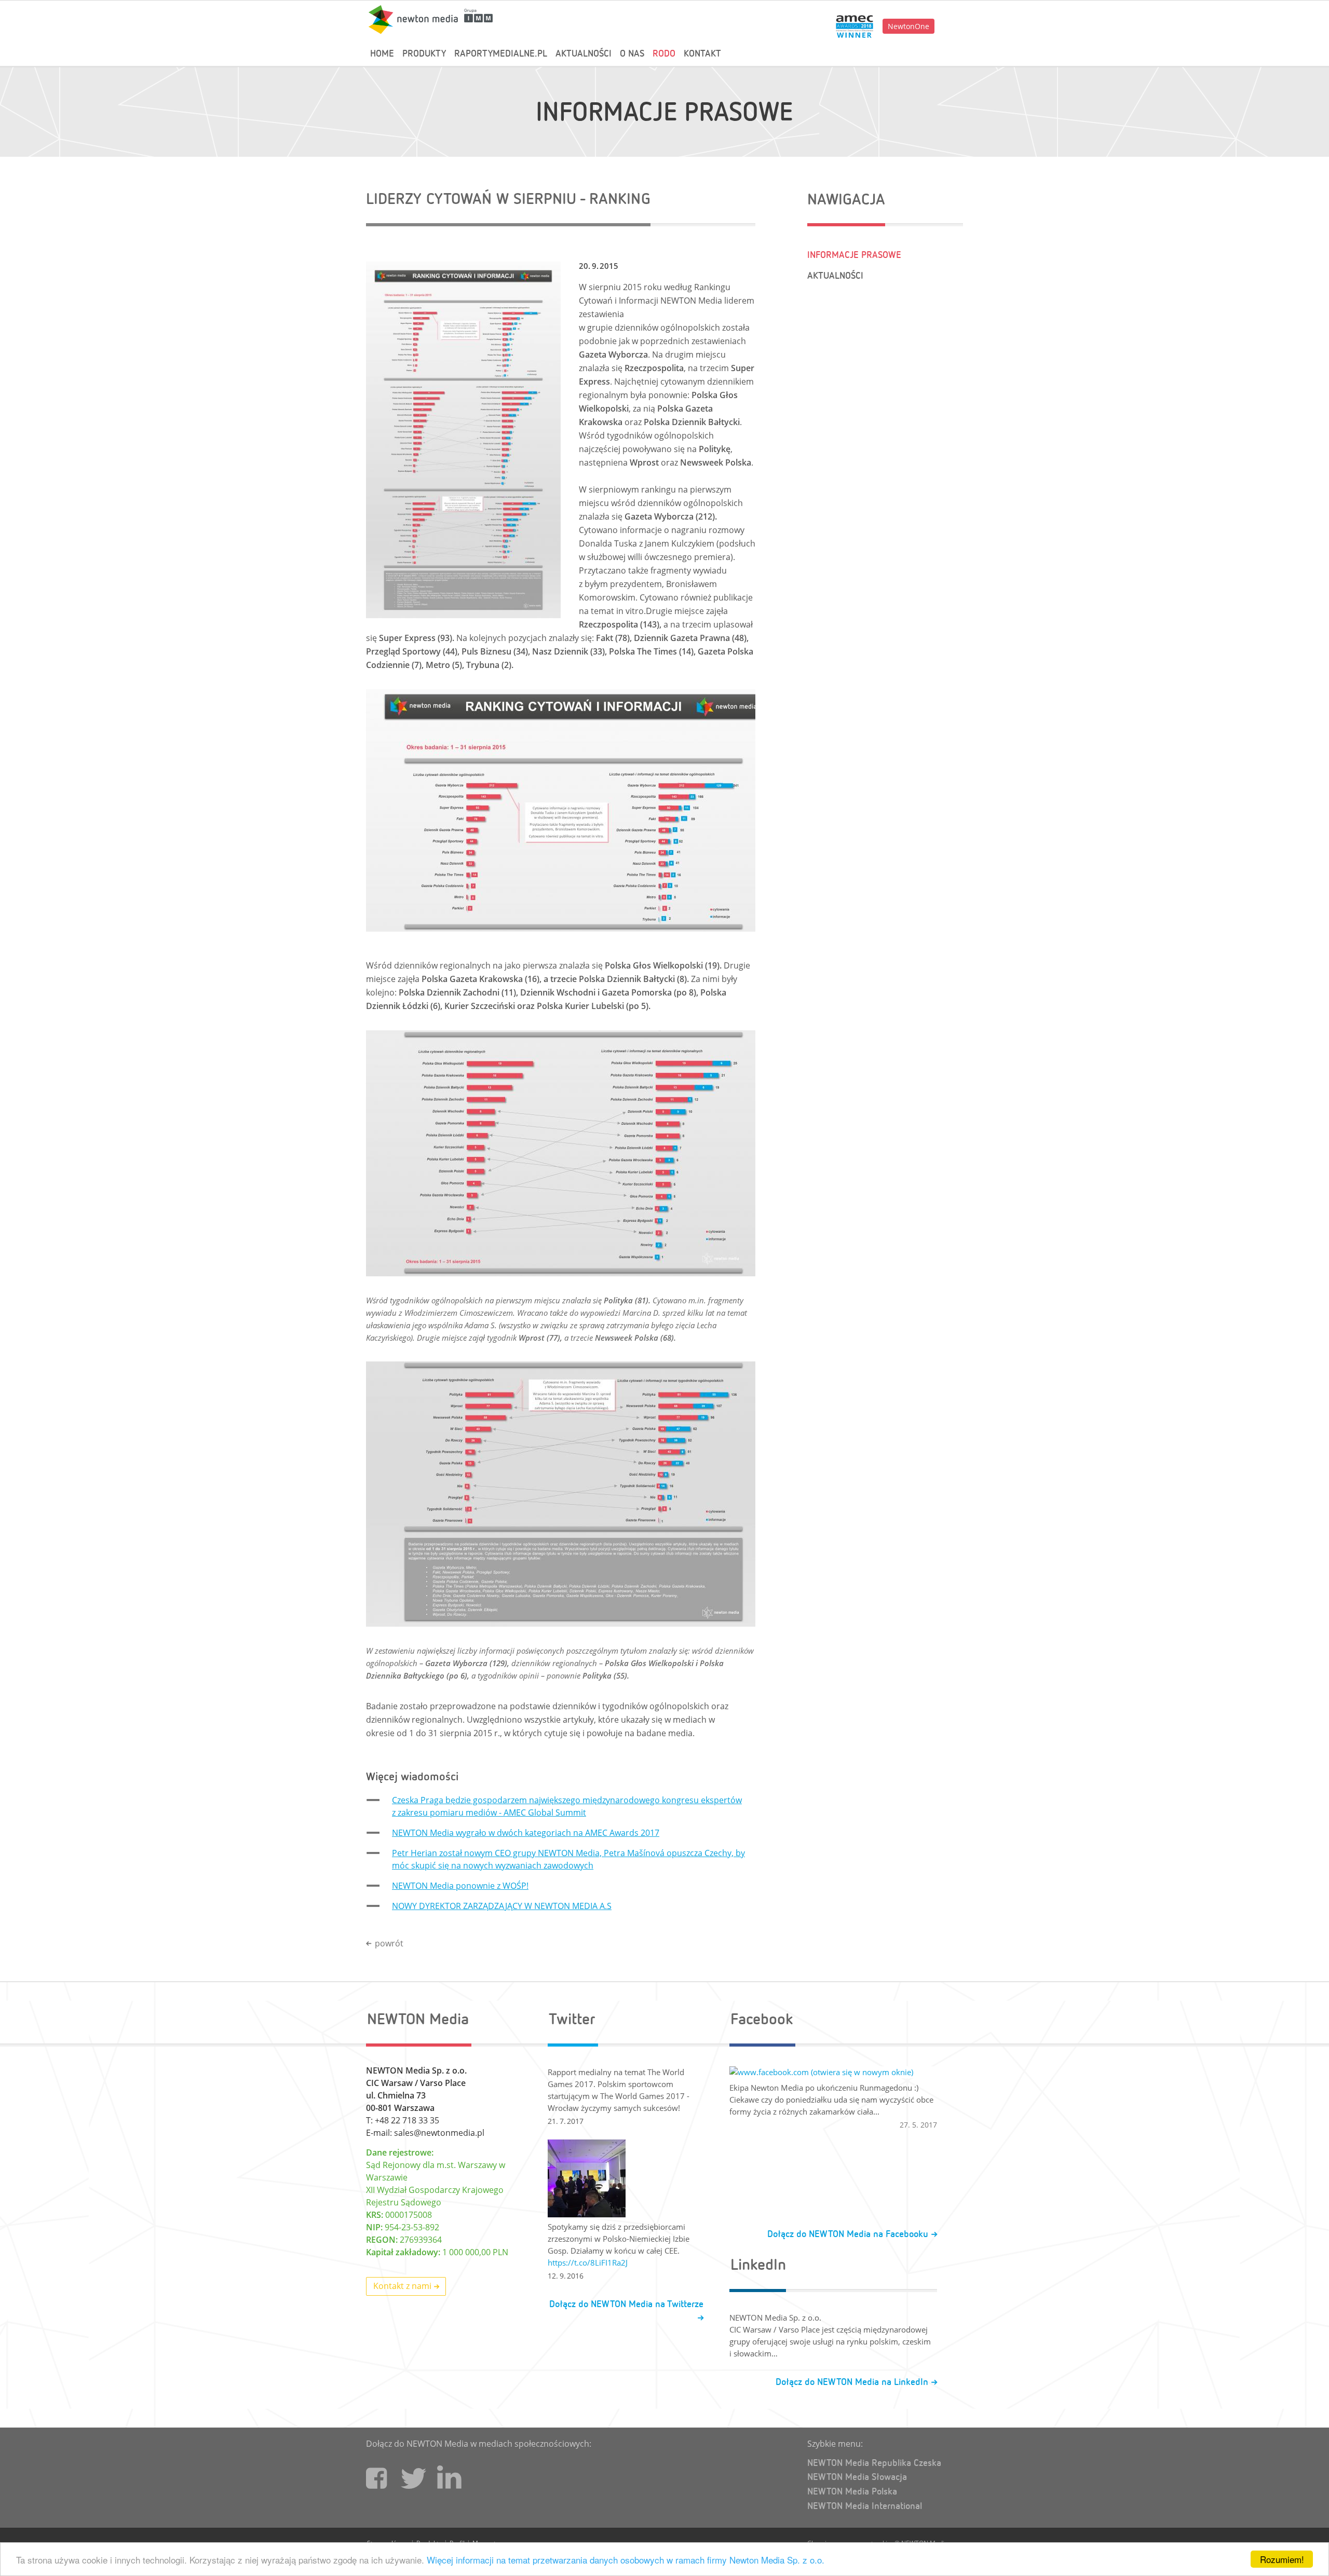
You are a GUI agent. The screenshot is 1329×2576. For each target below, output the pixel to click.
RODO (664, 54)
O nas (632, 54)
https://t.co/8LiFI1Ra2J (588, 2262)
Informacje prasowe (664, 113)
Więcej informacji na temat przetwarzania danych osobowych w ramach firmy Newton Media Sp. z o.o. (626, 2560)
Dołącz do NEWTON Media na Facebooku (849, 2234)
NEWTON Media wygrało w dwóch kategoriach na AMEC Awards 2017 (526, 1833)
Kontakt (702, 54)
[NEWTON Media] (431, 19)
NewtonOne (908, 26)
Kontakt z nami (403, 2286)
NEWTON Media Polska (852, 2492)
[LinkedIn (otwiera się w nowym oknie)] (450, 2485)
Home (382, 54)
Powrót (389, 1943)
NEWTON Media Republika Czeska (874, 2463)
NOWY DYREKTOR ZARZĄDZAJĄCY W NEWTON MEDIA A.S (502, 1906)
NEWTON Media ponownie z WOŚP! (460, 1886)
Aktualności (584, 54)
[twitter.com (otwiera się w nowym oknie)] (626, 2178)
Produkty (424, 54)
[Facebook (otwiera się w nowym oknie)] (376, 2486)
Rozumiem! (1282, 2559)
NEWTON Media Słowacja (857, 2477)
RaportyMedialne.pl (501, 54)
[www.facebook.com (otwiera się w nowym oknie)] (833, 2072)
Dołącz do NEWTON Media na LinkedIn (853, 2382)
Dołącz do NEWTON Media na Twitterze (626, 2305)
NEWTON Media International (865, 2506)
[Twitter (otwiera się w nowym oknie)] (412, 2482)
